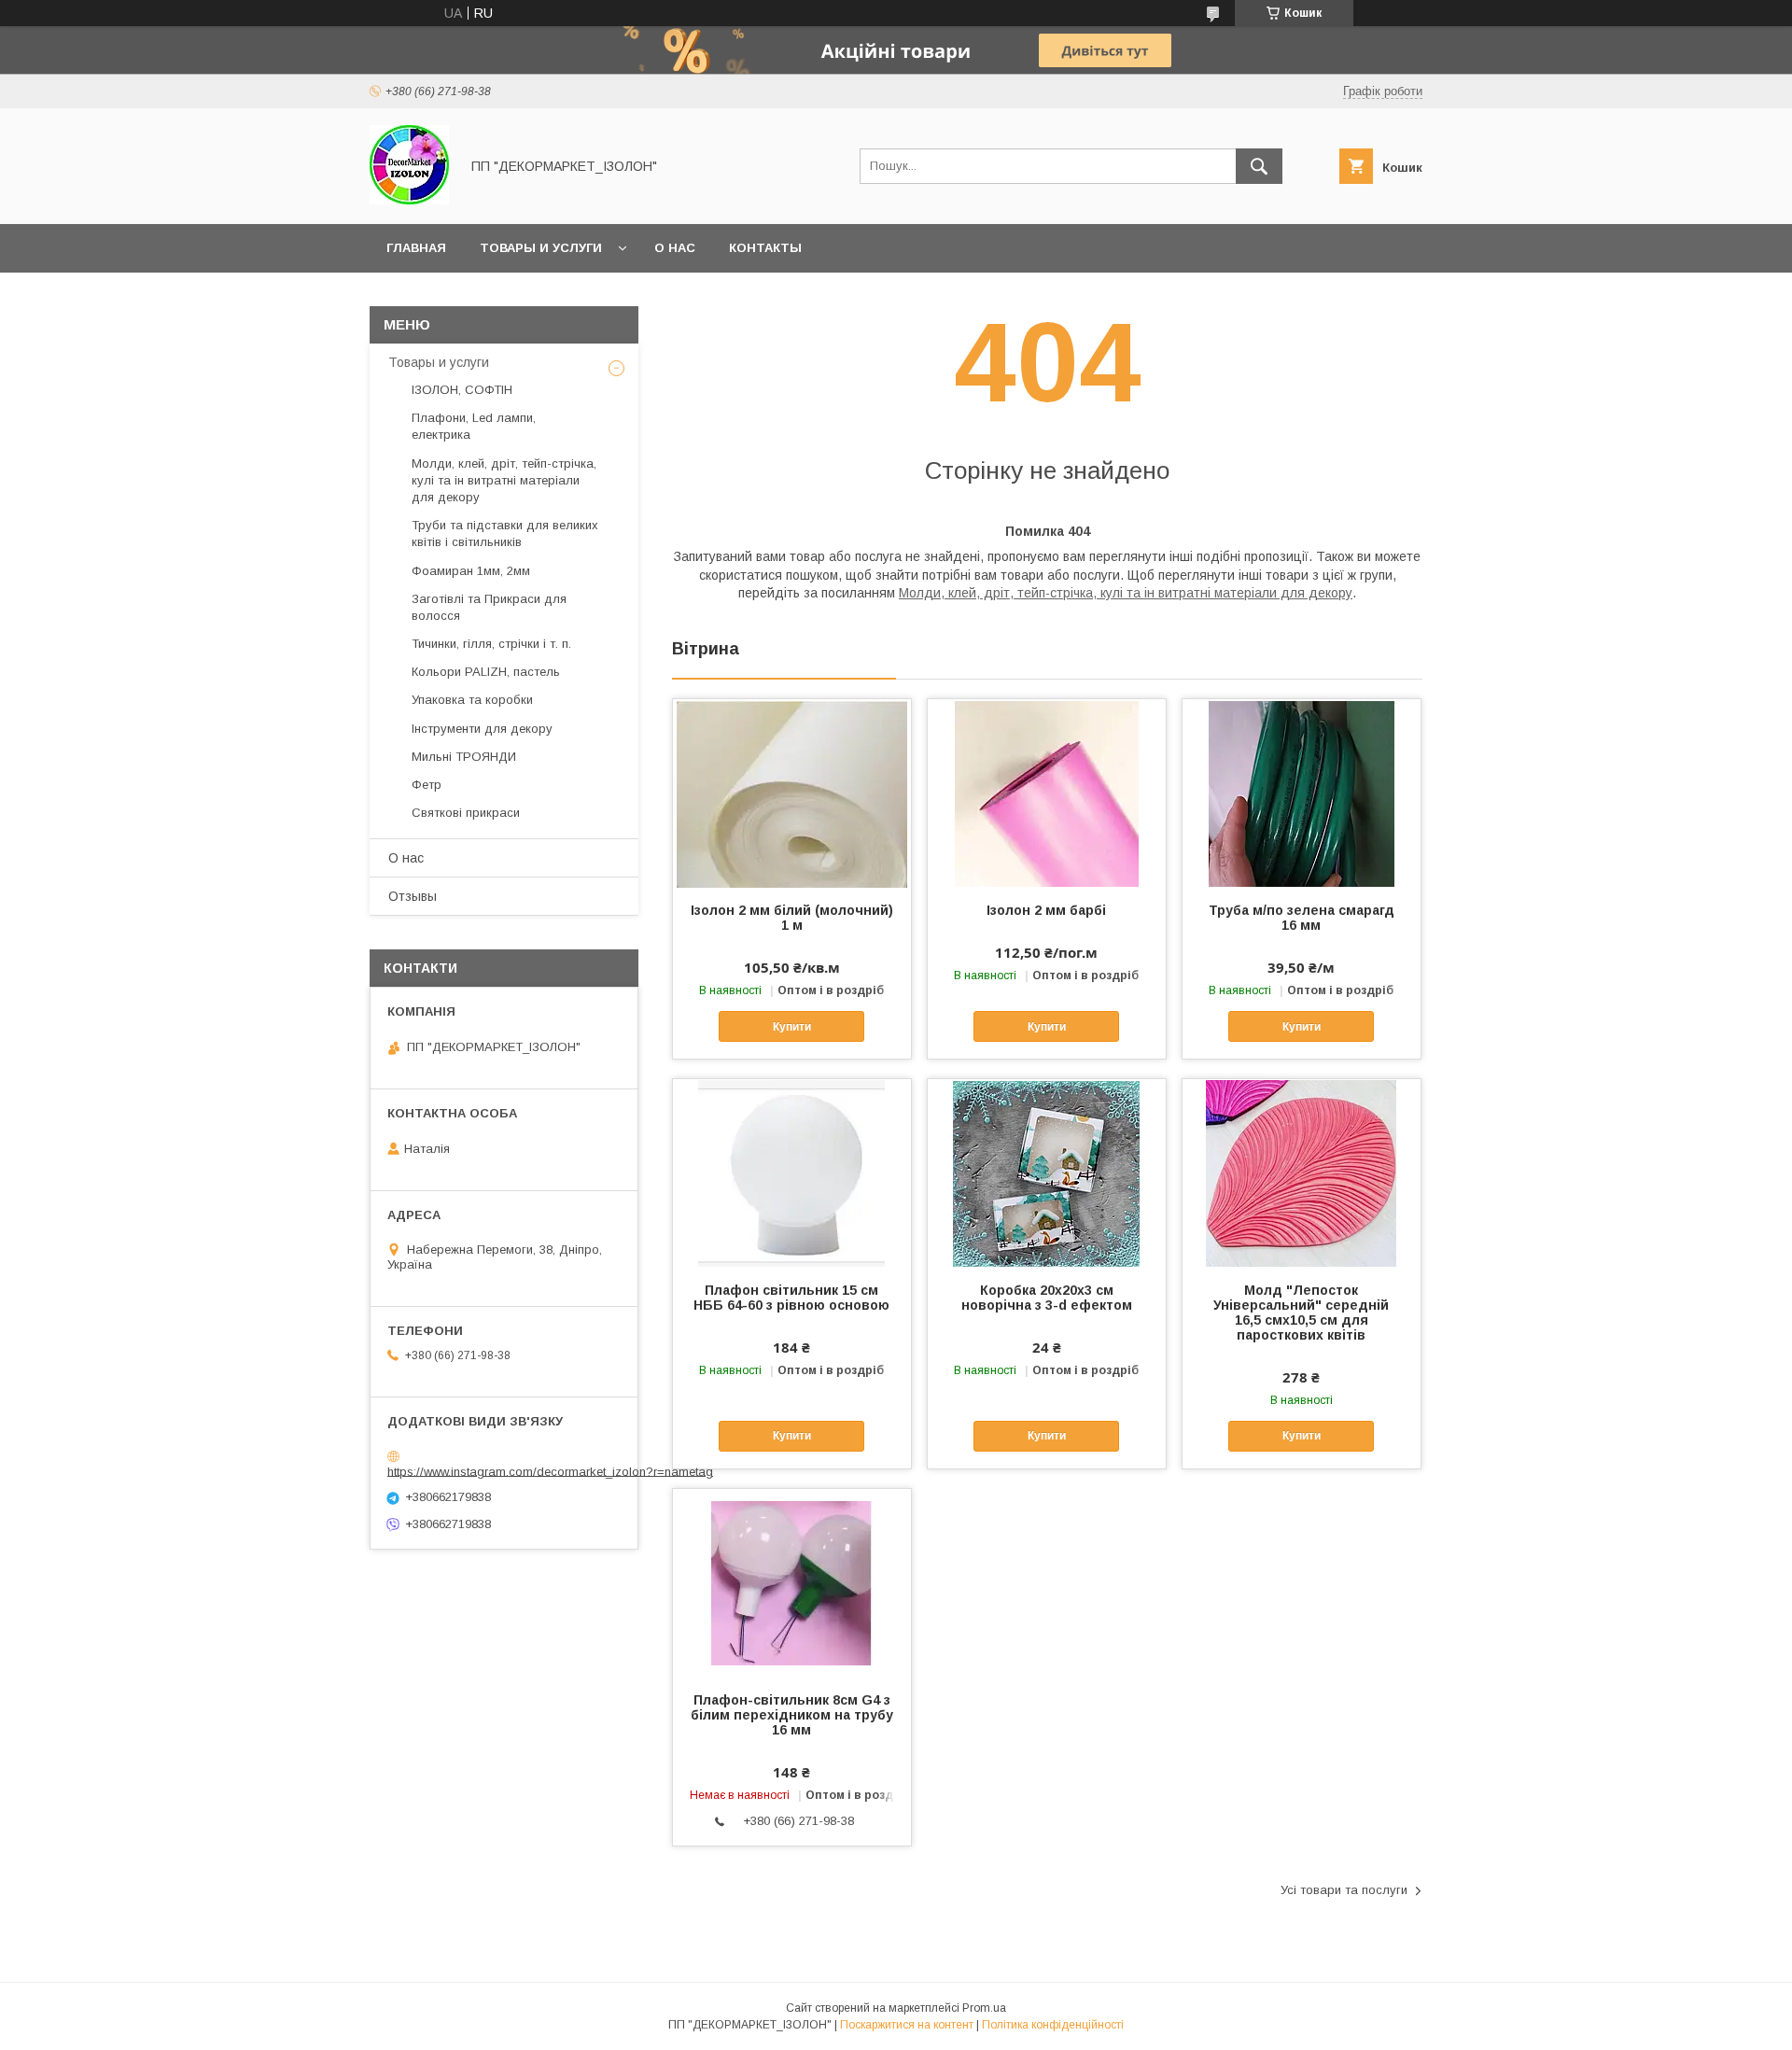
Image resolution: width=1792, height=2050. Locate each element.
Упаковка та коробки (472, 700)
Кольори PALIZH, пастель (486, 672)
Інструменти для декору (482, 729)
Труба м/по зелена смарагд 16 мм (1302, 918)
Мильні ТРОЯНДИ (464, 757)
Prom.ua (984, 2008)
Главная (416, 248)
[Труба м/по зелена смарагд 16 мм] (1302, 793)
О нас (675, 248)
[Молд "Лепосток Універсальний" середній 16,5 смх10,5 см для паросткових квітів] (1302, 1172)
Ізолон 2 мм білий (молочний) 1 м (792, 918)
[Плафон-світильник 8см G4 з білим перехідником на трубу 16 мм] (792, 1582)
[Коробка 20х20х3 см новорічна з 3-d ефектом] (1047, 1172)
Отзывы (413, 896)
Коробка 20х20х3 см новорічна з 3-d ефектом (1047, 1298)
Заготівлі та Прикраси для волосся (489, 607)
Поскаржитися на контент (907, 2025)
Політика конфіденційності (1053, 2025)
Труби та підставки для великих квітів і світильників (505, 534)
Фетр (427, 785)
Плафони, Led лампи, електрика (474, 426)
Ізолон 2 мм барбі (1046, 910)
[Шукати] (1259, 166)
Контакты (765, 248)
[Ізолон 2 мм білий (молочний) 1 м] (792, 793)
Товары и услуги (541, 248)
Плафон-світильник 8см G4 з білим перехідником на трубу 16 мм (792, 1715)
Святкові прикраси (466, 813)
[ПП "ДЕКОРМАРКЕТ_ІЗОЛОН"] (409, 200)
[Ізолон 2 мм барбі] (1047, 793)
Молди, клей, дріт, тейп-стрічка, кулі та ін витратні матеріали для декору (1126, 593)
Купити (792, 1027)
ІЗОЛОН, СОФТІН (462, 390)
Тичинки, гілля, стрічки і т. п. (491, 644)
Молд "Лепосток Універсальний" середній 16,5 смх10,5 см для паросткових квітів (1301, 1313)
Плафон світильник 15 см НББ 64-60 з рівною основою (791, 1298)
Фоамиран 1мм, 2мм (471, 571)
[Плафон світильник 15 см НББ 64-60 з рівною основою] (792, 1172)
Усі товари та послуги (1344, 1890)
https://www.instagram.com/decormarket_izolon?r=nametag (550, 1471)
